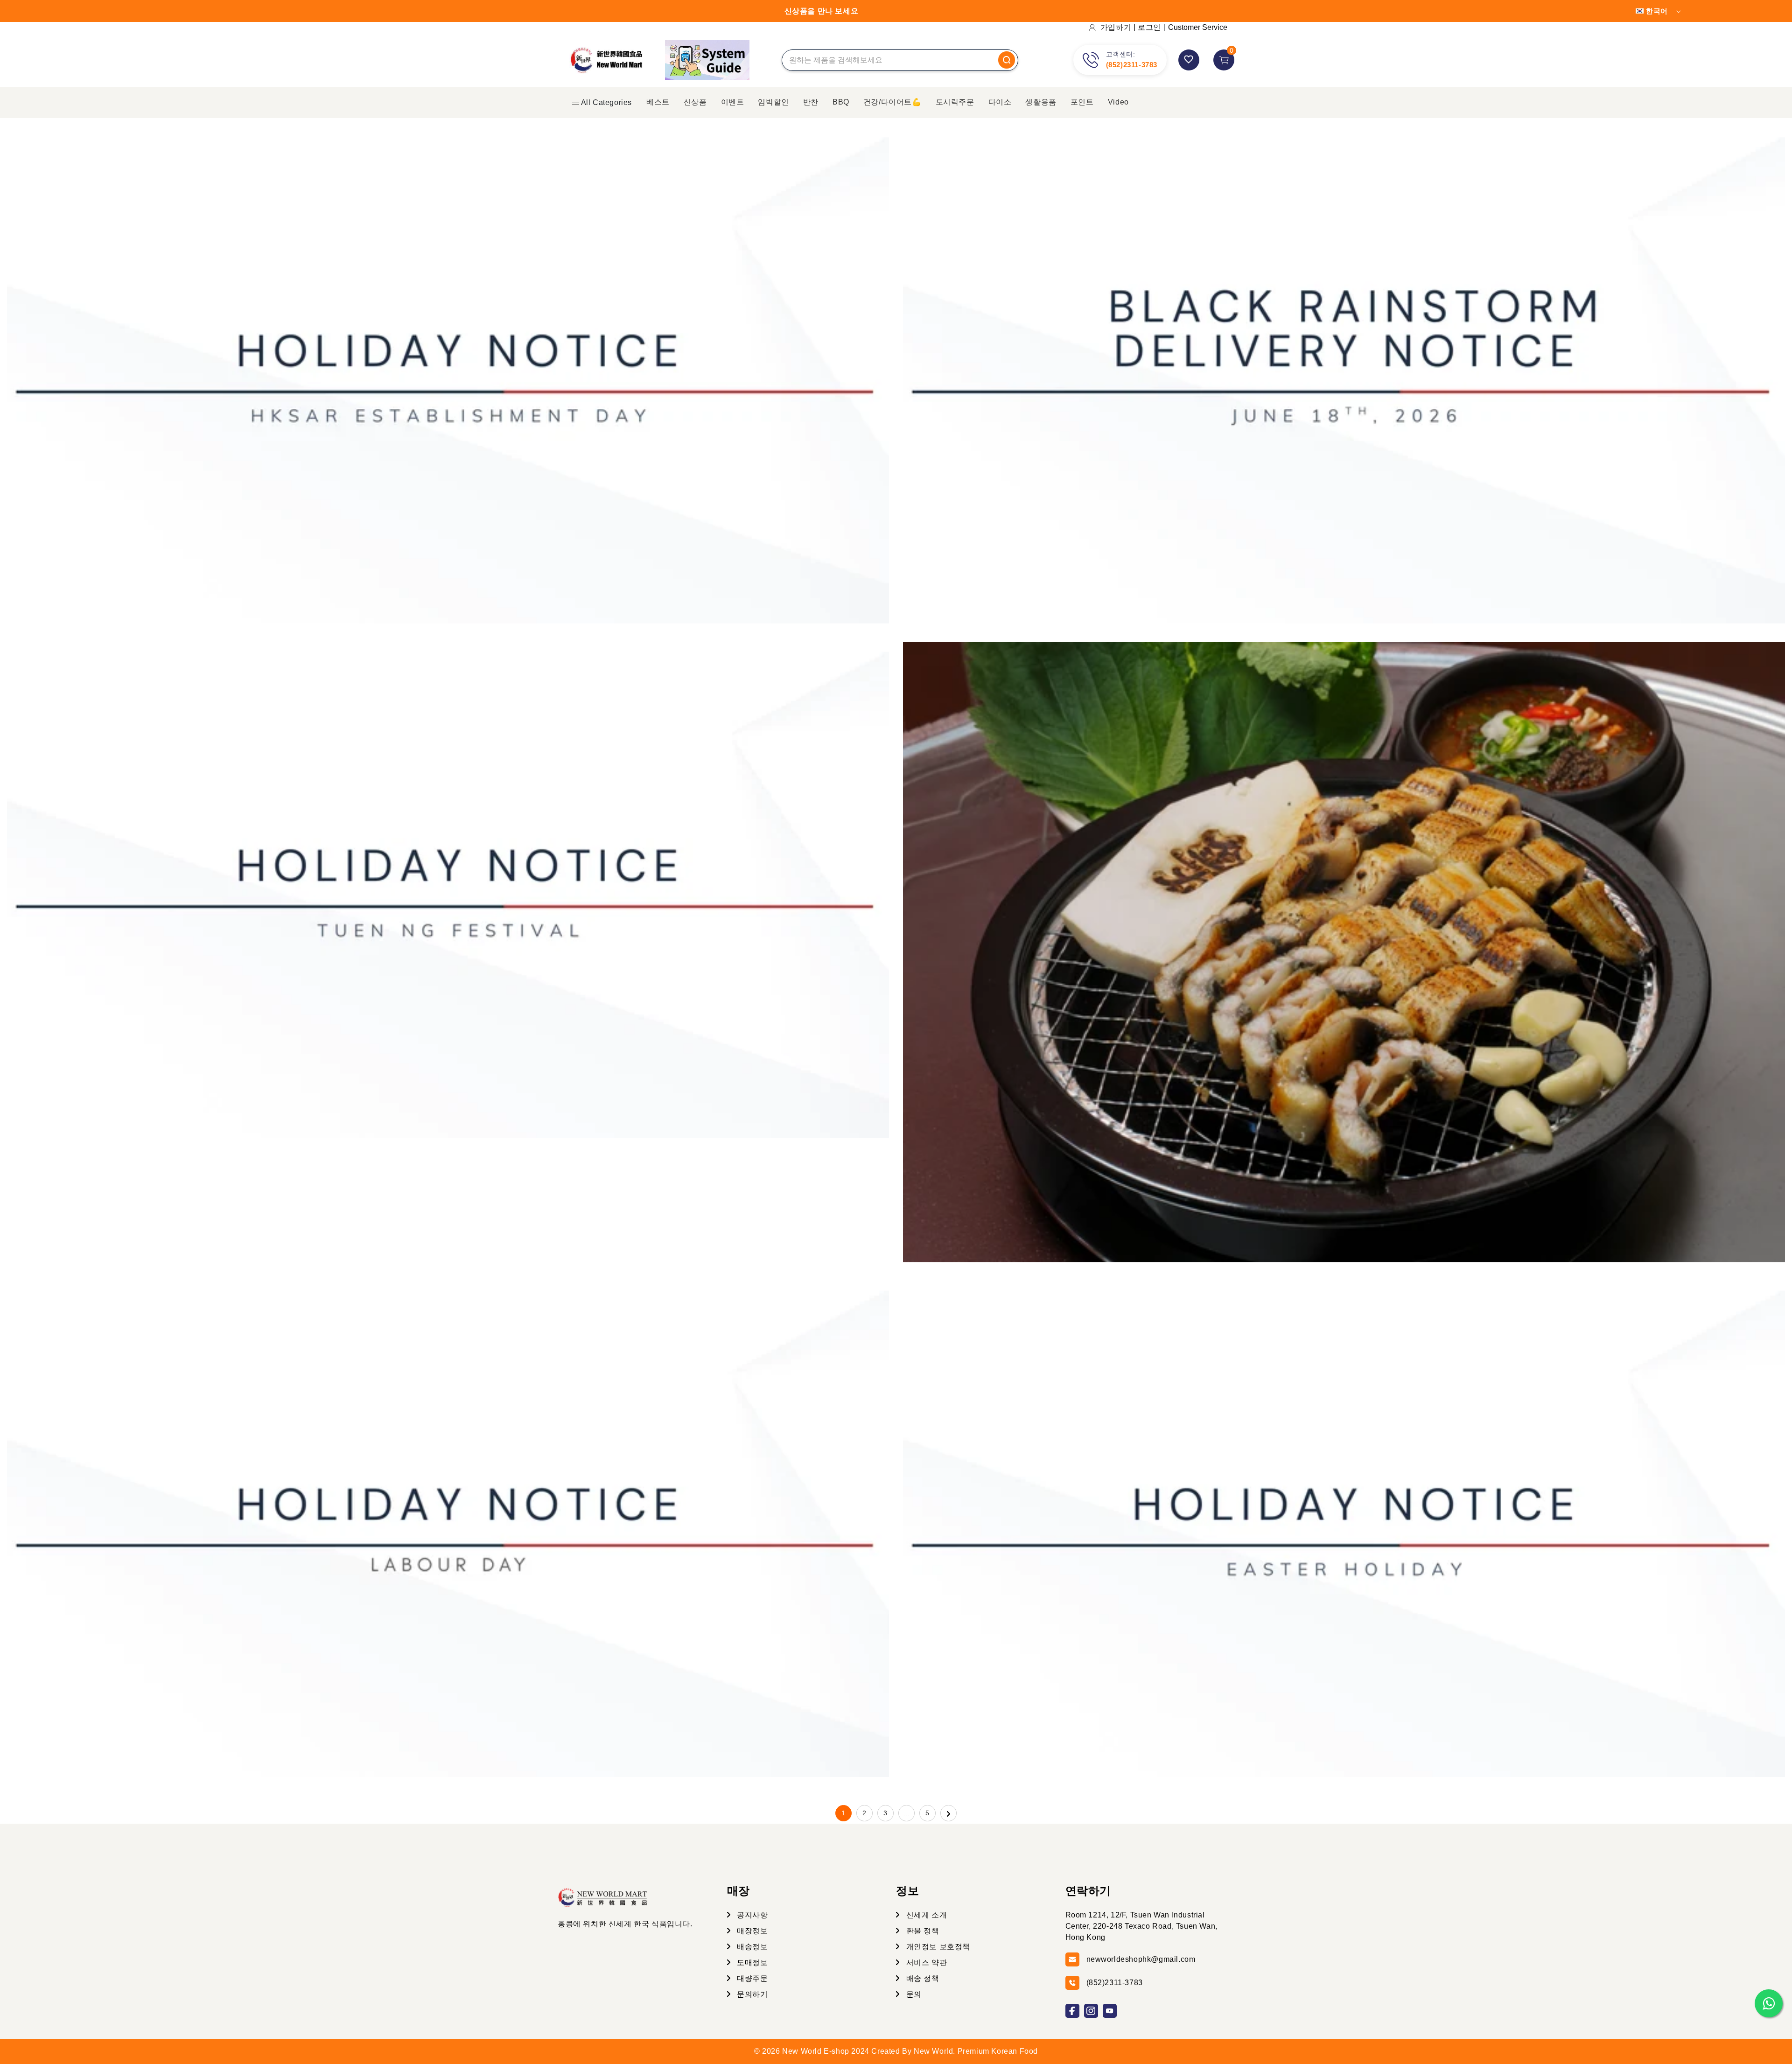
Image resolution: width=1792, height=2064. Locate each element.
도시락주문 (955, 102)
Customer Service (1198, 27)
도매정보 (752, 1963)
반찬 (811, 102)
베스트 (658, 102)
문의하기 (752, 1994)
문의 (913, 1994)
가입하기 (1116, 27)
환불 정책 (922, 1931)
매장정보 (752, 1931)
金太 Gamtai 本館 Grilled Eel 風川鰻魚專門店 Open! (1076, 948)
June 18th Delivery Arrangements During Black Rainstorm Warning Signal (1150, 372)
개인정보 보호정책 (937, 1947)
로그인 (1149, 27)
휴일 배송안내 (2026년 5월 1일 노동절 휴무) (156, 1525)
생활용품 (1041, 102)
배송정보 (752, 1947)
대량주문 (752, 1978)
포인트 (1082, 102)
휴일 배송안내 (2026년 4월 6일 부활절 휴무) (1052, 1525)
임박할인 (773, 102)
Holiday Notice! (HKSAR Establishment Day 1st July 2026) (204, 372)
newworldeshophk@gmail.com (1141, 1959)
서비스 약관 (925, 1963)
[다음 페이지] (948, 1813)
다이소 (1000, 102)
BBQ (841, 102)
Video (1118, 102)
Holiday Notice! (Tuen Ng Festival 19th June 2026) (178, 886)
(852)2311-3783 (1132, 65)
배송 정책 (922, 1978)
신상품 (695, 102)
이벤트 (733, 102)
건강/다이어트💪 (892, 102)
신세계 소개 (925, 1915)
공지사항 (752, 1915)
